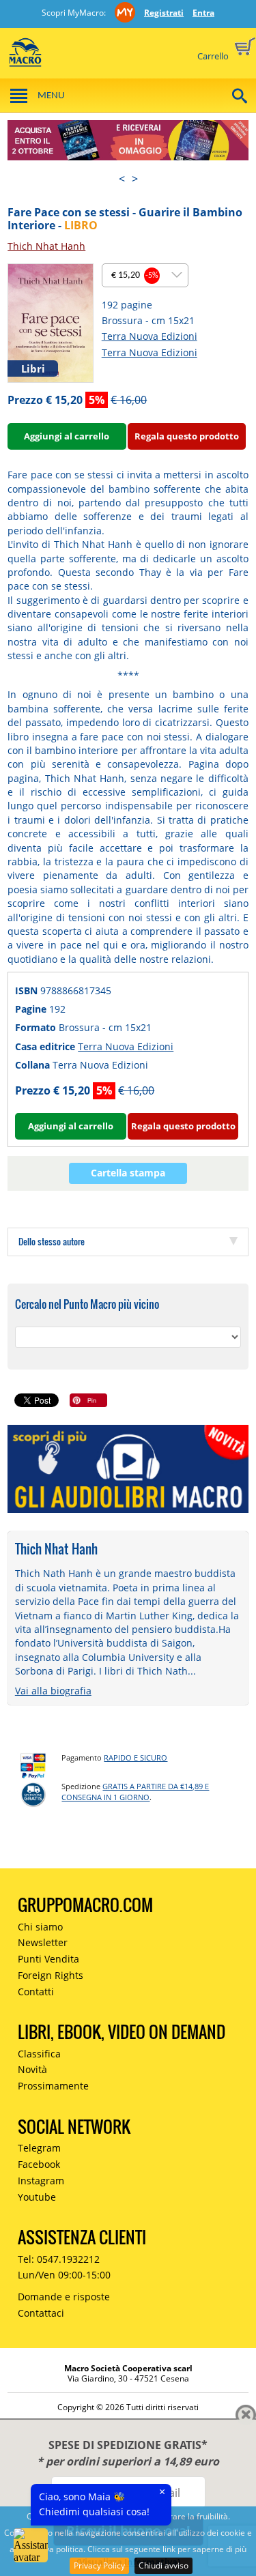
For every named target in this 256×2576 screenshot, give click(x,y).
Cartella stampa (128, 1173)
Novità (32, 2069)
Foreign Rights (51, 1975)
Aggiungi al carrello (67, 436)
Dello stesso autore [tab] (52, 1241)
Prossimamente (53, 2086)
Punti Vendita (48, 1959)
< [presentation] (122, 179)
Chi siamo (40, 1927)
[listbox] (145, 275)
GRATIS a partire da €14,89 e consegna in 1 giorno (135, 1792)
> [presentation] (135, 179)
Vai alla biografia (53, 1691)
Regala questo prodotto (187, 436)
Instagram (41, 2181)
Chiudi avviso (163, 2565)
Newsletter (43, 1942)
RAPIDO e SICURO (136, 1757)
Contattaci (41, 2313)
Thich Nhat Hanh (46, 246)
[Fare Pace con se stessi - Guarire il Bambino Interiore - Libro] (50, 322)
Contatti (36, 1992)
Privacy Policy (99, 2565)
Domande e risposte (64, 2297)
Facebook (39, 2164)
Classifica (39, 2054)
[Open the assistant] (31, 2545)
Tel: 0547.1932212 (59, 2259)
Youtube (37, 2197)
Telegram (39, 2148)
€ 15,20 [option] (135, 275)
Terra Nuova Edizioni (150, 336)
